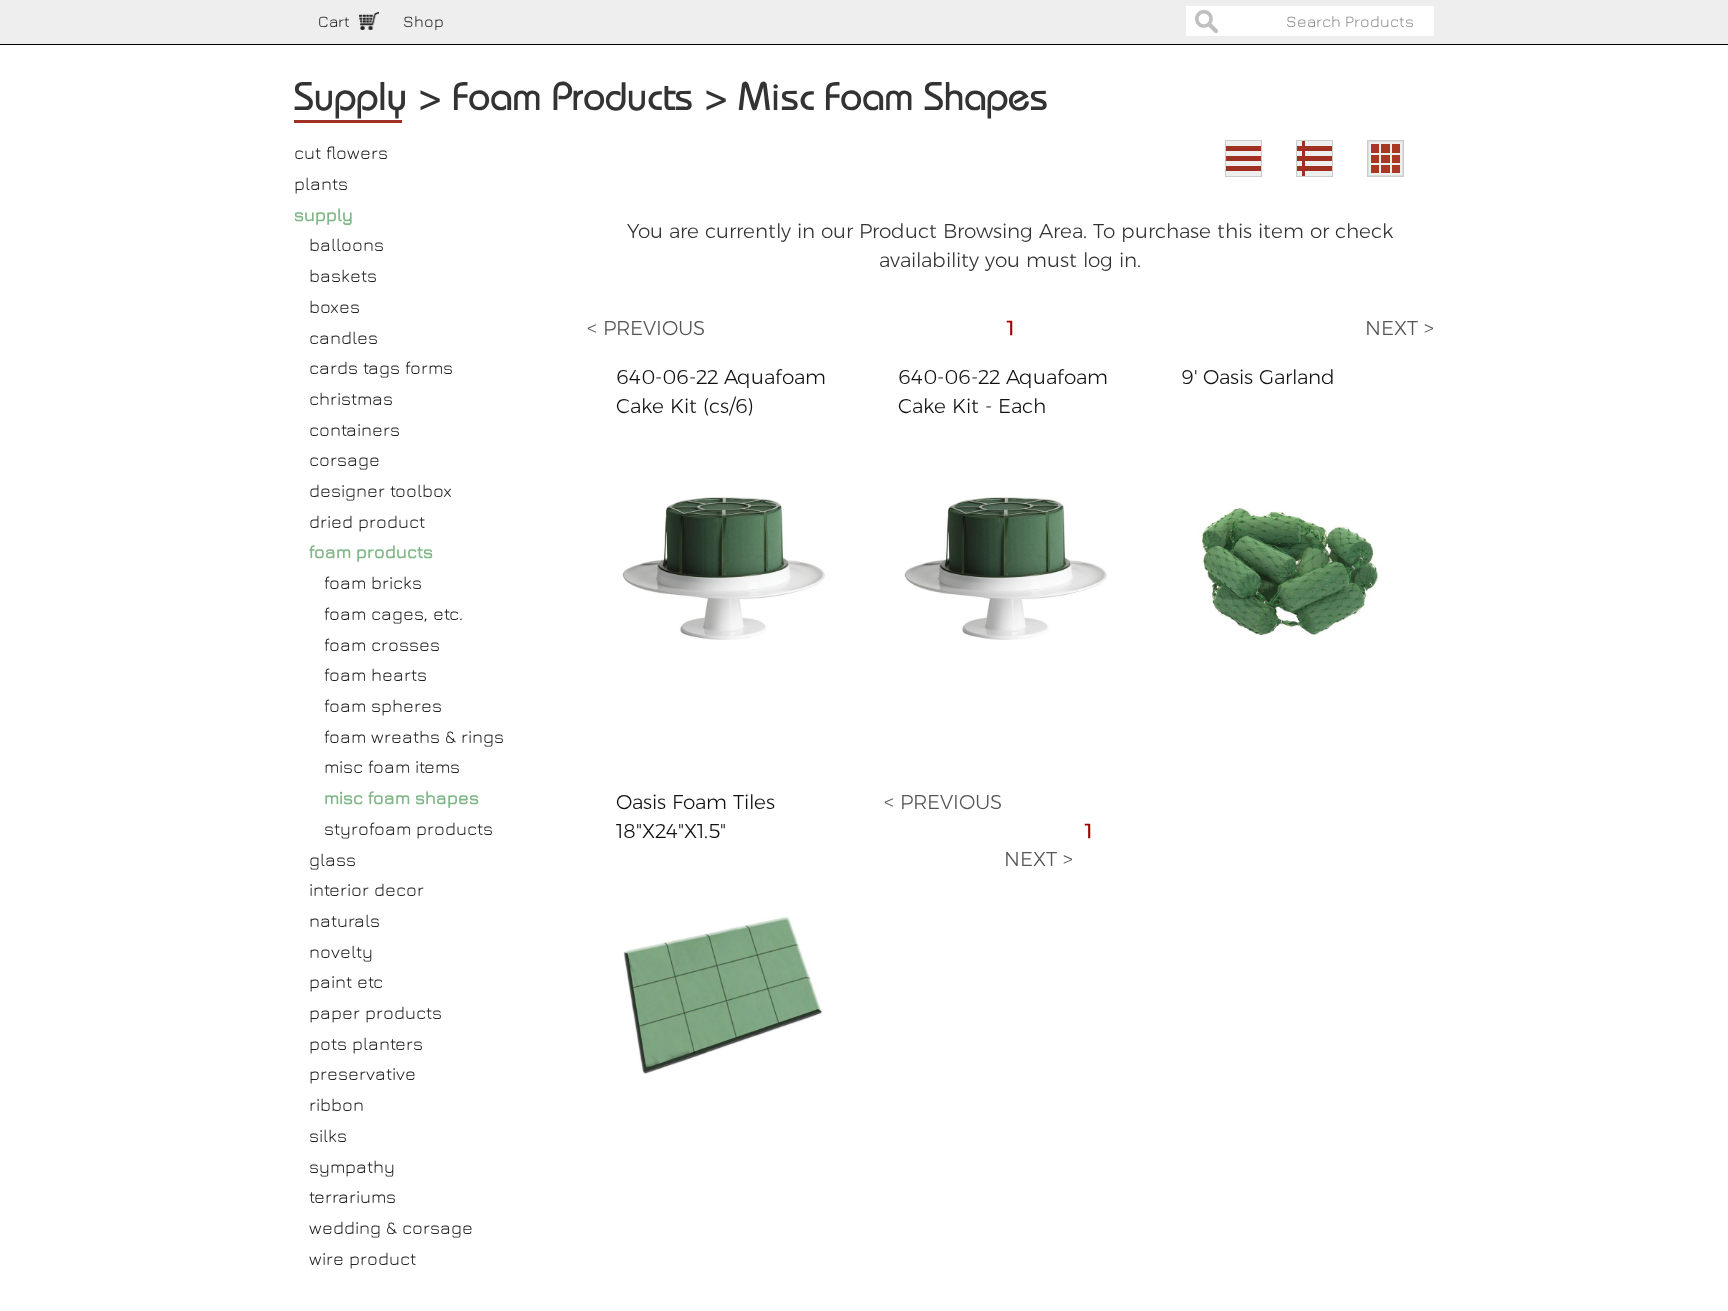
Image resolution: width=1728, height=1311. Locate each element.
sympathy (352, 1166)
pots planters (366, 1043)
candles (343, 337)
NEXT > (1399, 328)
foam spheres (383, 705)
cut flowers (341, 152)
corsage (344, 459)
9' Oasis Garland (1258, 377)
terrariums (352, 1196)
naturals (344, 920)
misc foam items (392, 766)
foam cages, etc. (393, 613)
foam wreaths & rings (414, 736)
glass (332, 859)
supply (323, 214)
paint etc (346, 981)
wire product (362, 1258)
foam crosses (382, 644)
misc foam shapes (401, 797)
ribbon (336, 1104)
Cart (334, 21)
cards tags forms (381, 367)
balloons (346, 244)
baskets (343, 275)
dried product (367, 521)
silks (328, 1135)
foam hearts (375, 674)
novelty (341, 951)
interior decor (366, 889)
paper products (375, 1012)
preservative (362, 1073)
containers (354, 429)
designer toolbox (380, 490)
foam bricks (373, 582)
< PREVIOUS (646, 328)
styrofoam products (408, 828)
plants (321, 183)
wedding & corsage (391, 1227)
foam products (371, 551)
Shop (423, 21)
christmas (351, 398)
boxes (334, 306)
